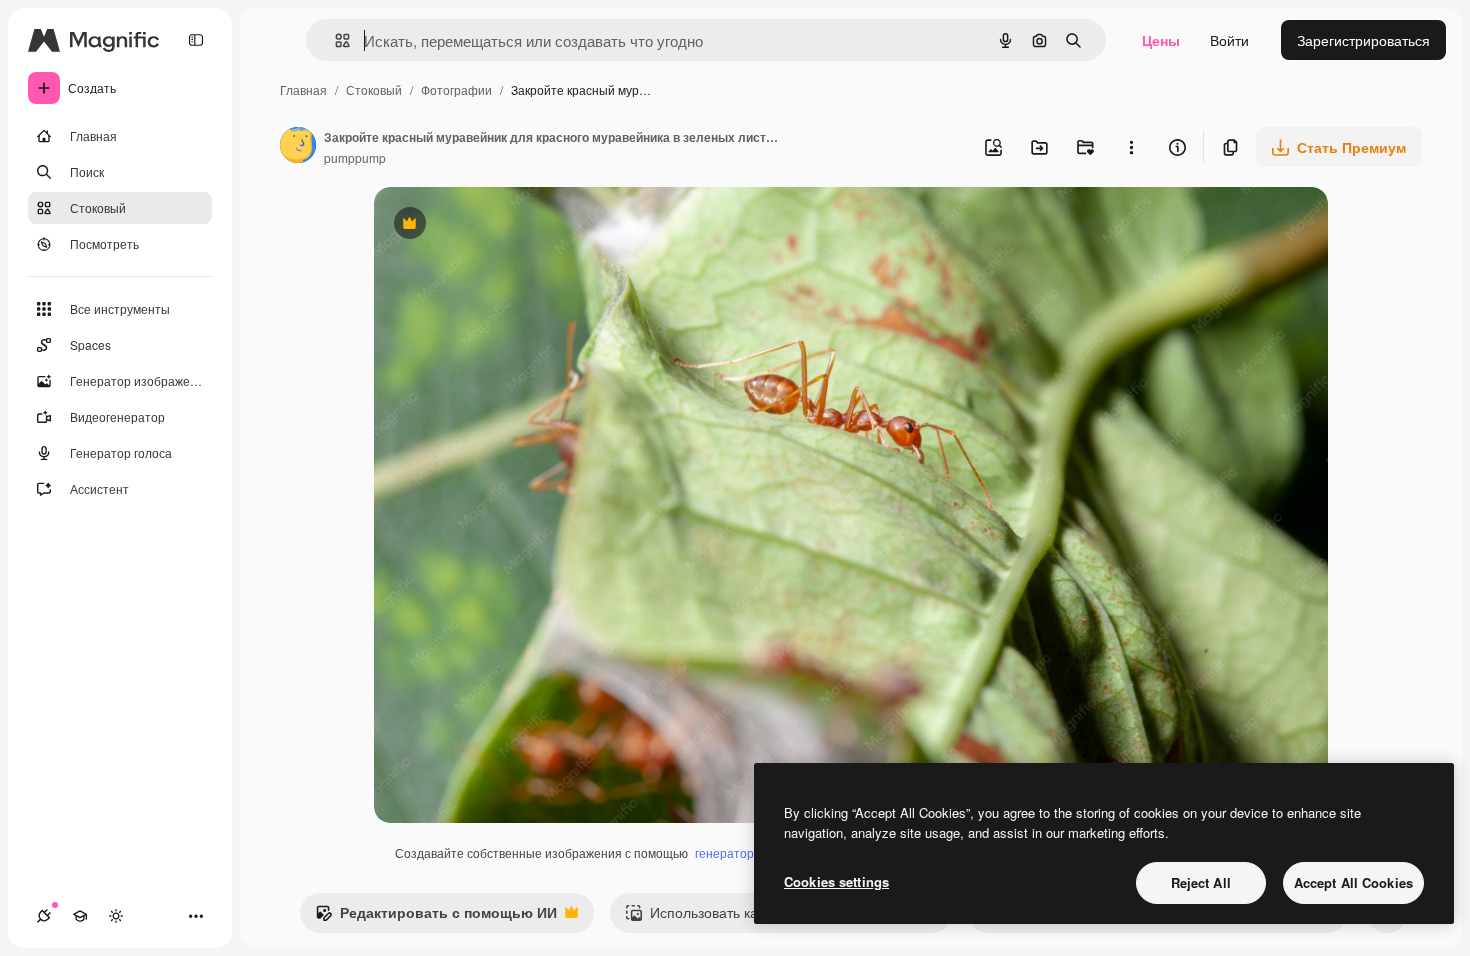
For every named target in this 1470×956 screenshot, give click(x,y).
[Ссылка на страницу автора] (298, 147)
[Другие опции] (1131, 147)
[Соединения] (44, 916)
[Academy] (80, 916)
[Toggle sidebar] (196, 40)
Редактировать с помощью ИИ (436, 917)
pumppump (355, 157)
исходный (508, 225)
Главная (303, 89)
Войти (1229, 40)
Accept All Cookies (1353, 882)
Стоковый (374, 89)
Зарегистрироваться (1363, 40)
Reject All (1201, 882)
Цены (1161, 40)
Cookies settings (836, 881)
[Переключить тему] (116, 916)
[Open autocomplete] (334, 40)
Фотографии (456, 89)
